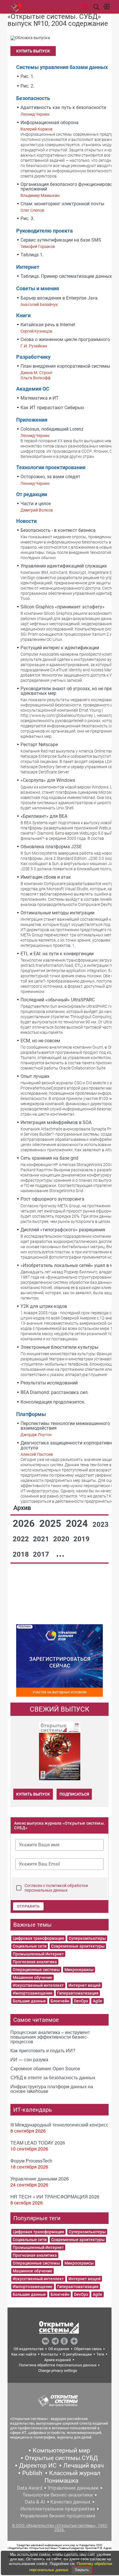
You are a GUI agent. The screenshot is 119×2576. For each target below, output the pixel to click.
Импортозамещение (33, 1993)
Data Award (30, 2488)
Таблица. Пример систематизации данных (66, 276)
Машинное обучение (32, 1977)
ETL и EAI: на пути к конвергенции (57, 954)
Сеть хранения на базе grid (49, 1158)
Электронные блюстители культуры (59, 1347)
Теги (100, 2354)
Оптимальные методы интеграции (57, 913)
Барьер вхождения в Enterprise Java (59, 298)
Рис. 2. (27, 86)
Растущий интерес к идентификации (60, 648)
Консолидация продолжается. (53, 1402)
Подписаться (74, 1794)
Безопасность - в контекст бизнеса (58, 530)
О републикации (77, 2354)
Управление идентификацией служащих (64, 566)
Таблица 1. (32, 255)
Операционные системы (36, 1970)
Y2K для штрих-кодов (44, 1306)
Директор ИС (38, 2466)
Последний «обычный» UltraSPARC (58, 1000)
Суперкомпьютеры (87, 1938)
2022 (22, 1539)
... (60, 1553)
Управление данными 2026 (40, 2179)
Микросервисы (79, 1970)
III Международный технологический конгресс (59, 2125)
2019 (81, 1539)
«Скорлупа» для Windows (48, 780)
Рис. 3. (27, 219)
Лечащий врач (83, 2466)
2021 (42, 1539)
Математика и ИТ (40, 398)
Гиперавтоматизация (78, 1993)
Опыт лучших (35, 1076)
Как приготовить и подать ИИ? (43, 2050)
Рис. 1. (27, 76)
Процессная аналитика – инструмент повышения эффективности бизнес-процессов (50, 2037)
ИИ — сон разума (29, 2059)
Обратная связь (88, 2349)
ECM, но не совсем (40, 1041)
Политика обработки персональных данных (58, 2365)
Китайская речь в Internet (48, 325)
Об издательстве (29, 2349)
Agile (97, 2001)
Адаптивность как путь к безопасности (63, 107)
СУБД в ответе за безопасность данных (53, 2077)
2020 (62, 1539)
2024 (78, 1523)
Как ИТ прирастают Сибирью (52, 408)
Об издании (59, 2349)
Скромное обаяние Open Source (45, 2068)
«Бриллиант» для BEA (44, 816)
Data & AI (35, 2502)
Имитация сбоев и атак (46, 877)
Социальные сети (30, 1946)
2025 (51, 1523)
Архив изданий (58, 2360)
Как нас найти (24, 2354)
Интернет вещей (84, 1985)
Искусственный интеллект (38, 1985)
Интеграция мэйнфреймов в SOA (56, 1122)
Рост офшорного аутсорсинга (52, 1199)
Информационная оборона (50, 123)
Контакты (50, 2354)
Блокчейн (60, 2001)
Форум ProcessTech (31, 2161)
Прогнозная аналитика (35, 1962)
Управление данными (73, 2488)
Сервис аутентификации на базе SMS (61, 240)
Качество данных (70, 2502)
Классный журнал (75, 2473)
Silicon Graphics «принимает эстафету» (63, 607)
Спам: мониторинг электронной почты (62, 204)
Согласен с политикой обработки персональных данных (56, 1888)
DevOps (81, 2001)
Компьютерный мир (61, 2450)
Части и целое (36, 504)
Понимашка (61, 2481)
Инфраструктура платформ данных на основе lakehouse (52, 2089)
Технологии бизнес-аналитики (58, 2495)
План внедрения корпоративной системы (65, 366)
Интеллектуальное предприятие (58, 2509)
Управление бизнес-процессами (58, 2516)
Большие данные (29, 2001)
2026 (25, 1523)
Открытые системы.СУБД (61, 2458)
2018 (22, 1554)
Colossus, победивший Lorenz (52, 429)
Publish (32, 2473)
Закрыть (82, 2570)
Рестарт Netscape (39, 745)
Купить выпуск (33, 51)
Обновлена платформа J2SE (51, 847)
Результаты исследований (49, 1383)
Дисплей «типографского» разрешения (63, 1230)
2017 (42, 1554)
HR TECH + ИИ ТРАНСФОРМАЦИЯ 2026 (55, 2197)
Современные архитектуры (78, 1946)
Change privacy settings (58, 2371)
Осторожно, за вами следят (50, 477)
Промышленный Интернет (38, 1954)
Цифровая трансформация (38, 1938)
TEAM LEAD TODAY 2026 (38, 2143)
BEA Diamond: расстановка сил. (55, 1392)
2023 (101, 1524)
